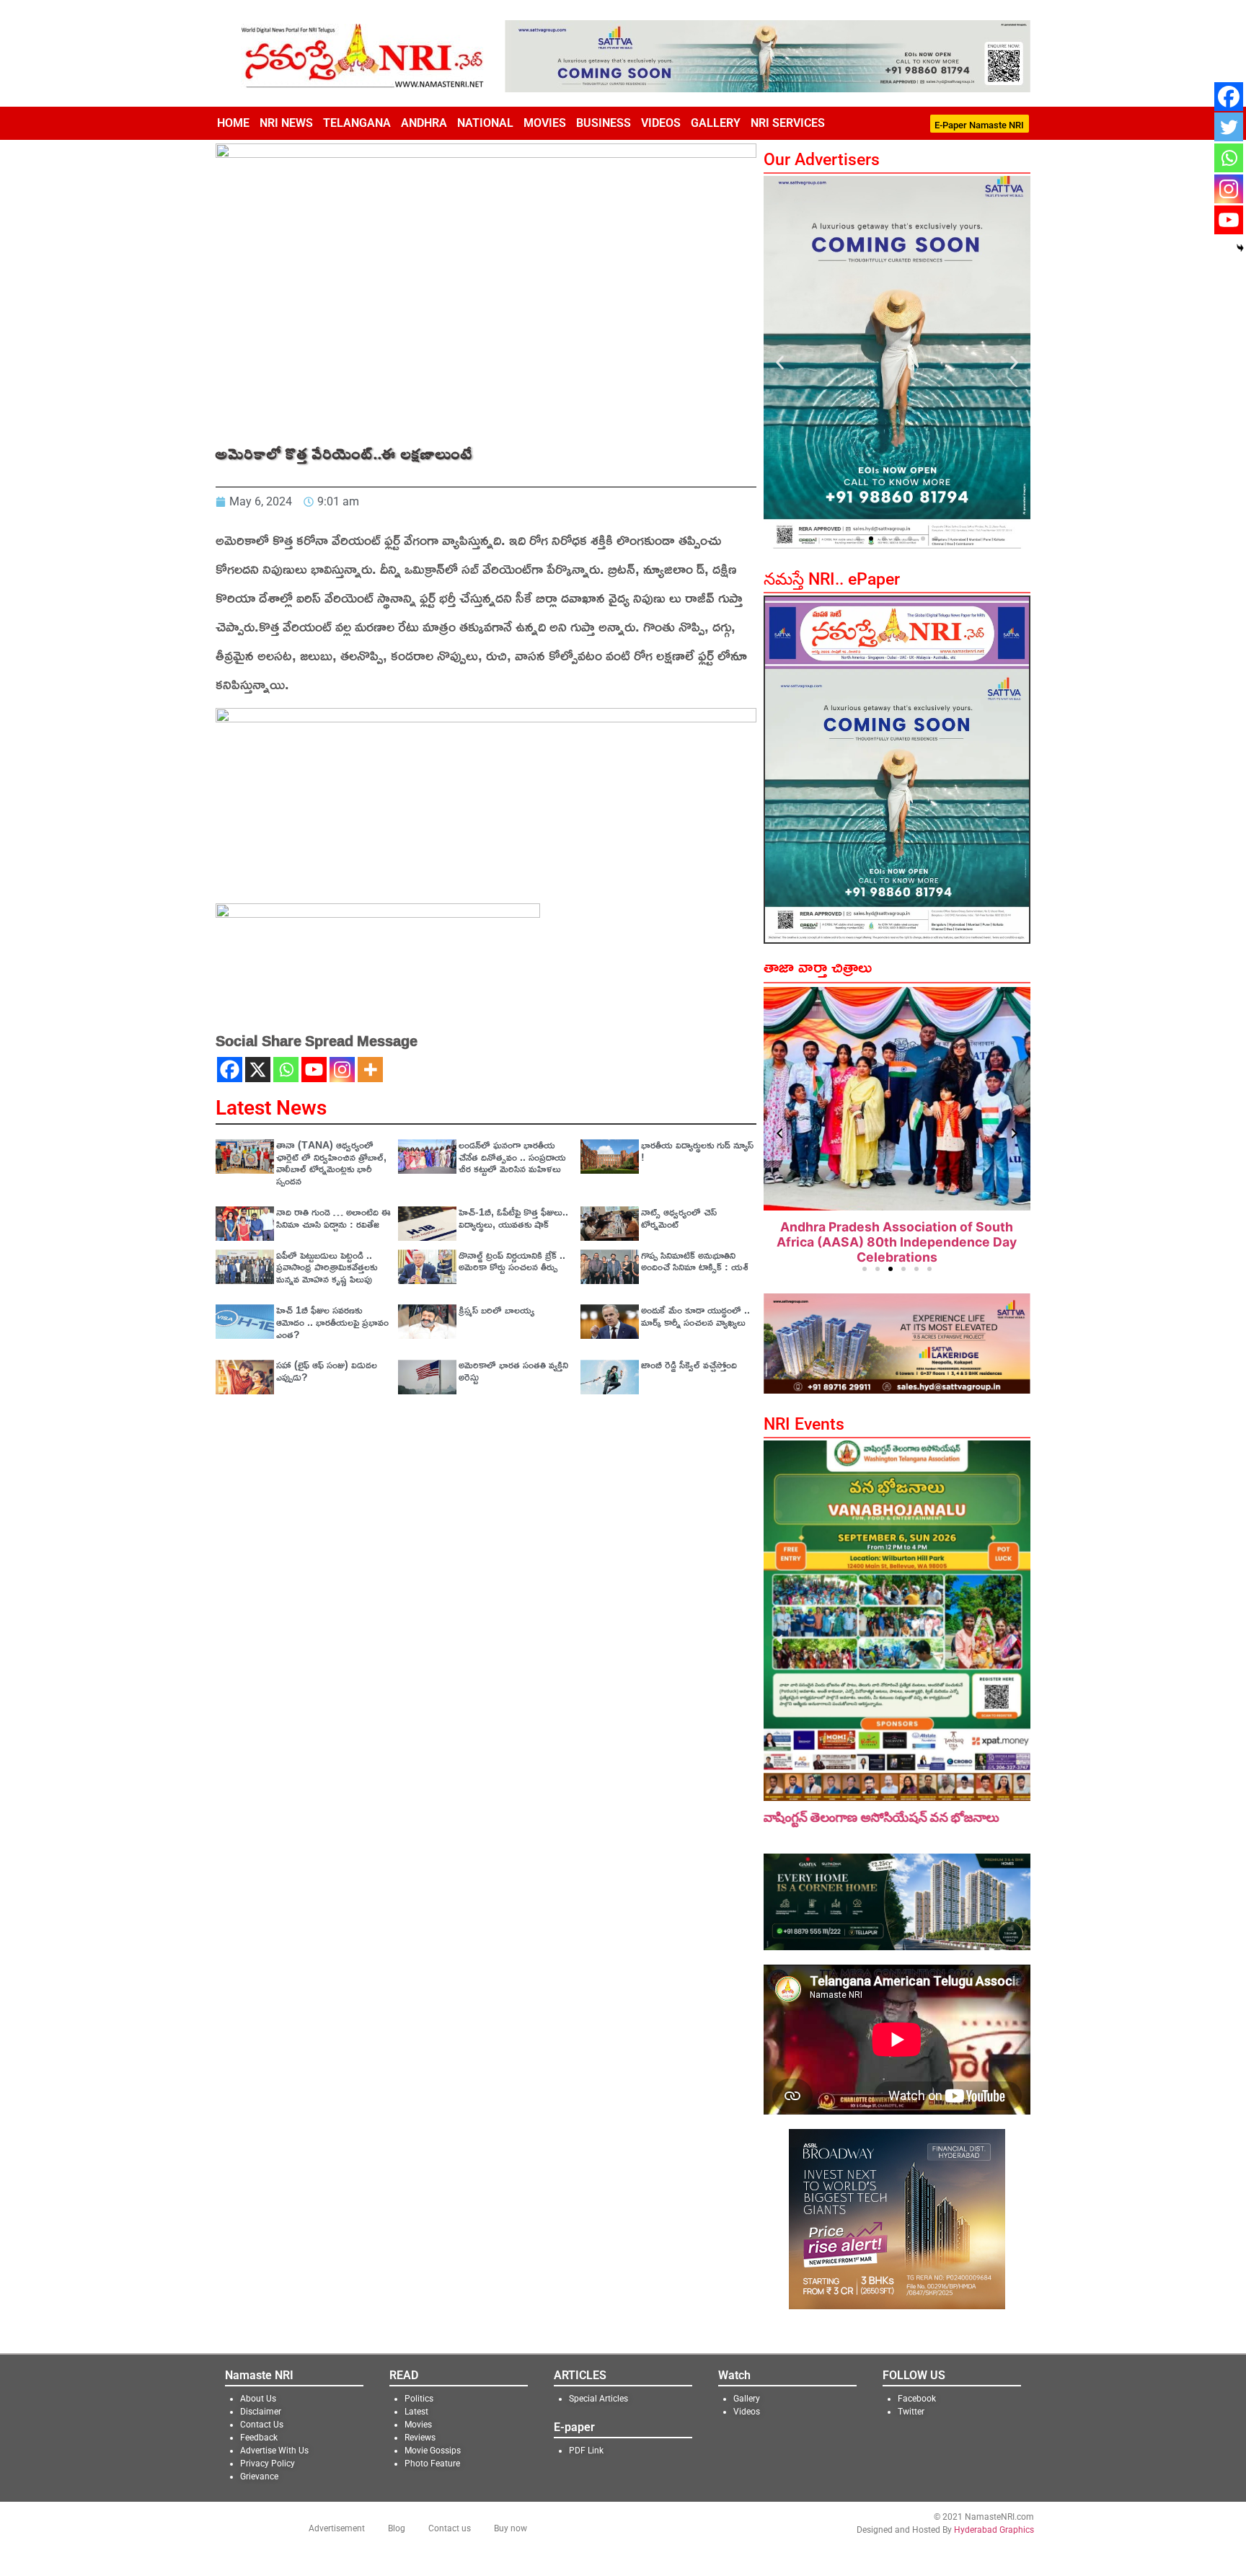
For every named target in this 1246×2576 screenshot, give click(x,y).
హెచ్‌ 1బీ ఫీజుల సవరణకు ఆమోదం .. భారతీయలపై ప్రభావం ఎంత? (332, 1322)
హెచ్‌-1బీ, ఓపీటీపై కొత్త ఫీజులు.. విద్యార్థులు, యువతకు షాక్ (513, 1218)
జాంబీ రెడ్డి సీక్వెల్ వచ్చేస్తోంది (689, 1364)
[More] (370, 1070)
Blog (397, 2528)
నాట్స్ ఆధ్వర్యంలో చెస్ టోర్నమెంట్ (679, 1218)
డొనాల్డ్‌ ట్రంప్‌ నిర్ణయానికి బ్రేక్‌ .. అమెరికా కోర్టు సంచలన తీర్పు (512, 1261)
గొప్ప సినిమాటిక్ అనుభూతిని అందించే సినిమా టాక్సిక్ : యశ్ (695, 1261)
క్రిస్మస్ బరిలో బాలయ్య (496, 1310)
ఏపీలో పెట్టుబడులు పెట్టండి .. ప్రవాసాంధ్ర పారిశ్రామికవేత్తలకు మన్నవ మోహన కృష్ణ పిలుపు (327, 1267)
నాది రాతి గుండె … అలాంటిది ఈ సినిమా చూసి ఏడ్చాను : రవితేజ (333, 1218)
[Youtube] (314, 1070)
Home (233, 123)
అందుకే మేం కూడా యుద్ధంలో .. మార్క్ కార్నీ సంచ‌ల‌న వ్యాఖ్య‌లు (695, 1316)
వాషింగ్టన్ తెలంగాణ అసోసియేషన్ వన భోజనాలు (882, 1817)
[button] (780, 362)
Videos (661, 123)
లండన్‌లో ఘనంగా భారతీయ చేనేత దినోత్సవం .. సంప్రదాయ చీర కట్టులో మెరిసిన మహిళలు (512, 1157)
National (485, 123)
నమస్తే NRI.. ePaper (832, 579)
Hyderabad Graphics (994, 2529)
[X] (258, 1070)
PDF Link (586, 2450)
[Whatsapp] (286, 1070)
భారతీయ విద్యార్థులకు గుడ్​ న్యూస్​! (697, 1151)
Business (604, 123)
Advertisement (337, 2528)
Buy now (511, 2528)
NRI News (286, 123)
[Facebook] (230, 1070)
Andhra (424, 123)
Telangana (357, 123)
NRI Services (788, 123)
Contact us (450, 2528)
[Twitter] (1229, 127)
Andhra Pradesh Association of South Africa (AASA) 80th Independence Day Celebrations (897, 1242)
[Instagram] (342, 1070)
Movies (545, 123)
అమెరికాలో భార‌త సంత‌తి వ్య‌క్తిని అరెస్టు (513, 1371)
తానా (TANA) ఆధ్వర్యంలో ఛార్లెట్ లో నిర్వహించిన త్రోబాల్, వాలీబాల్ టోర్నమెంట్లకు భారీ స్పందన (331, 1163)
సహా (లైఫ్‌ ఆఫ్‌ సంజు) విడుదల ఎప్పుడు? (327, 1371)
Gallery (716, 123)
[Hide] (1240, 248)
